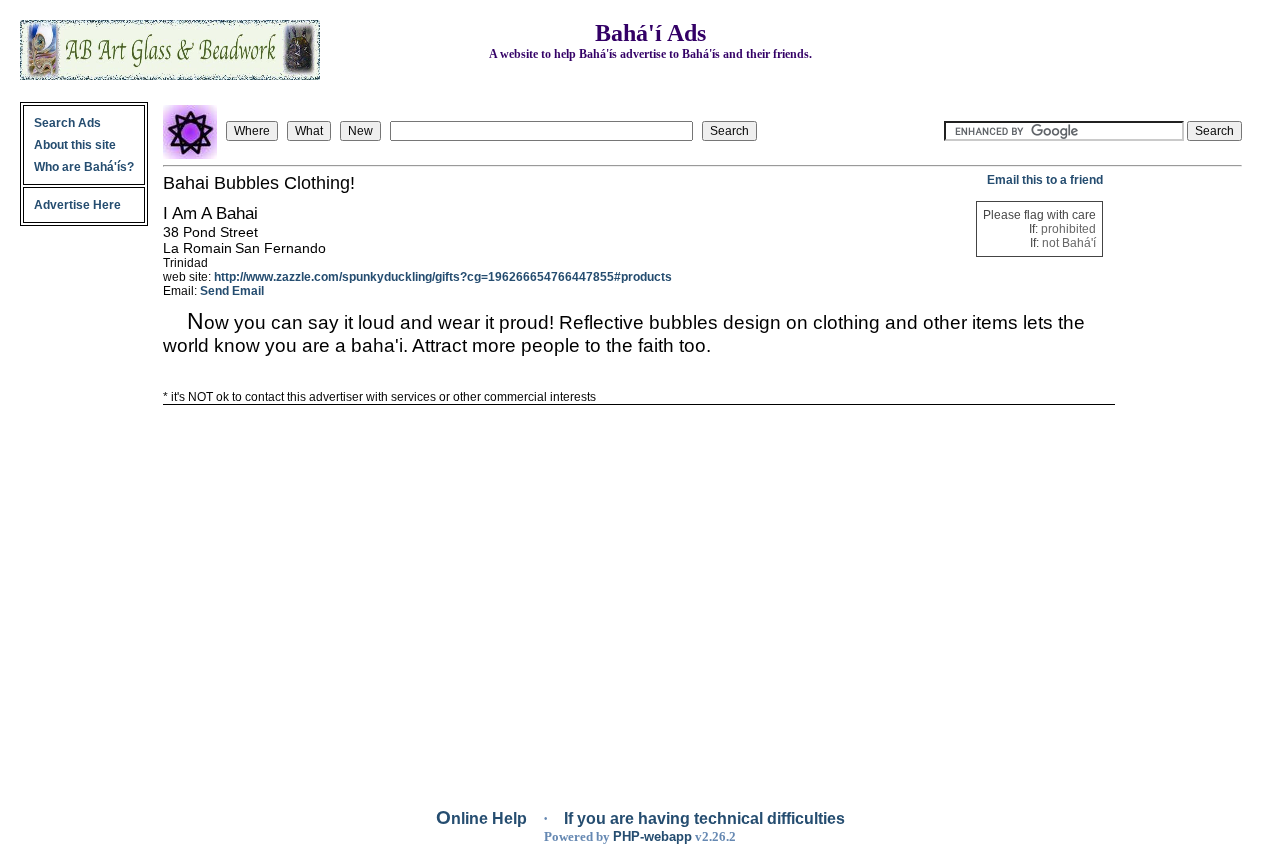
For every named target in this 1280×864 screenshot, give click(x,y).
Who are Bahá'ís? (84, 167)
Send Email (232, 291)
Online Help (483, 818)
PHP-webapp (652, 836)
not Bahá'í (1069, 243)
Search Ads (67, 123)
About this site (75, 145)
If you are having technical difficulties (704, 818)
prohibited (1068, 229)
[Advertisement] (1180, 473)
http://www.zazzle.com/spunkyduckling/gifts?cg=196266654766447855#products (443, 277)
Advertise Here (77, 205)
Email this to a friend (1045, 180)
